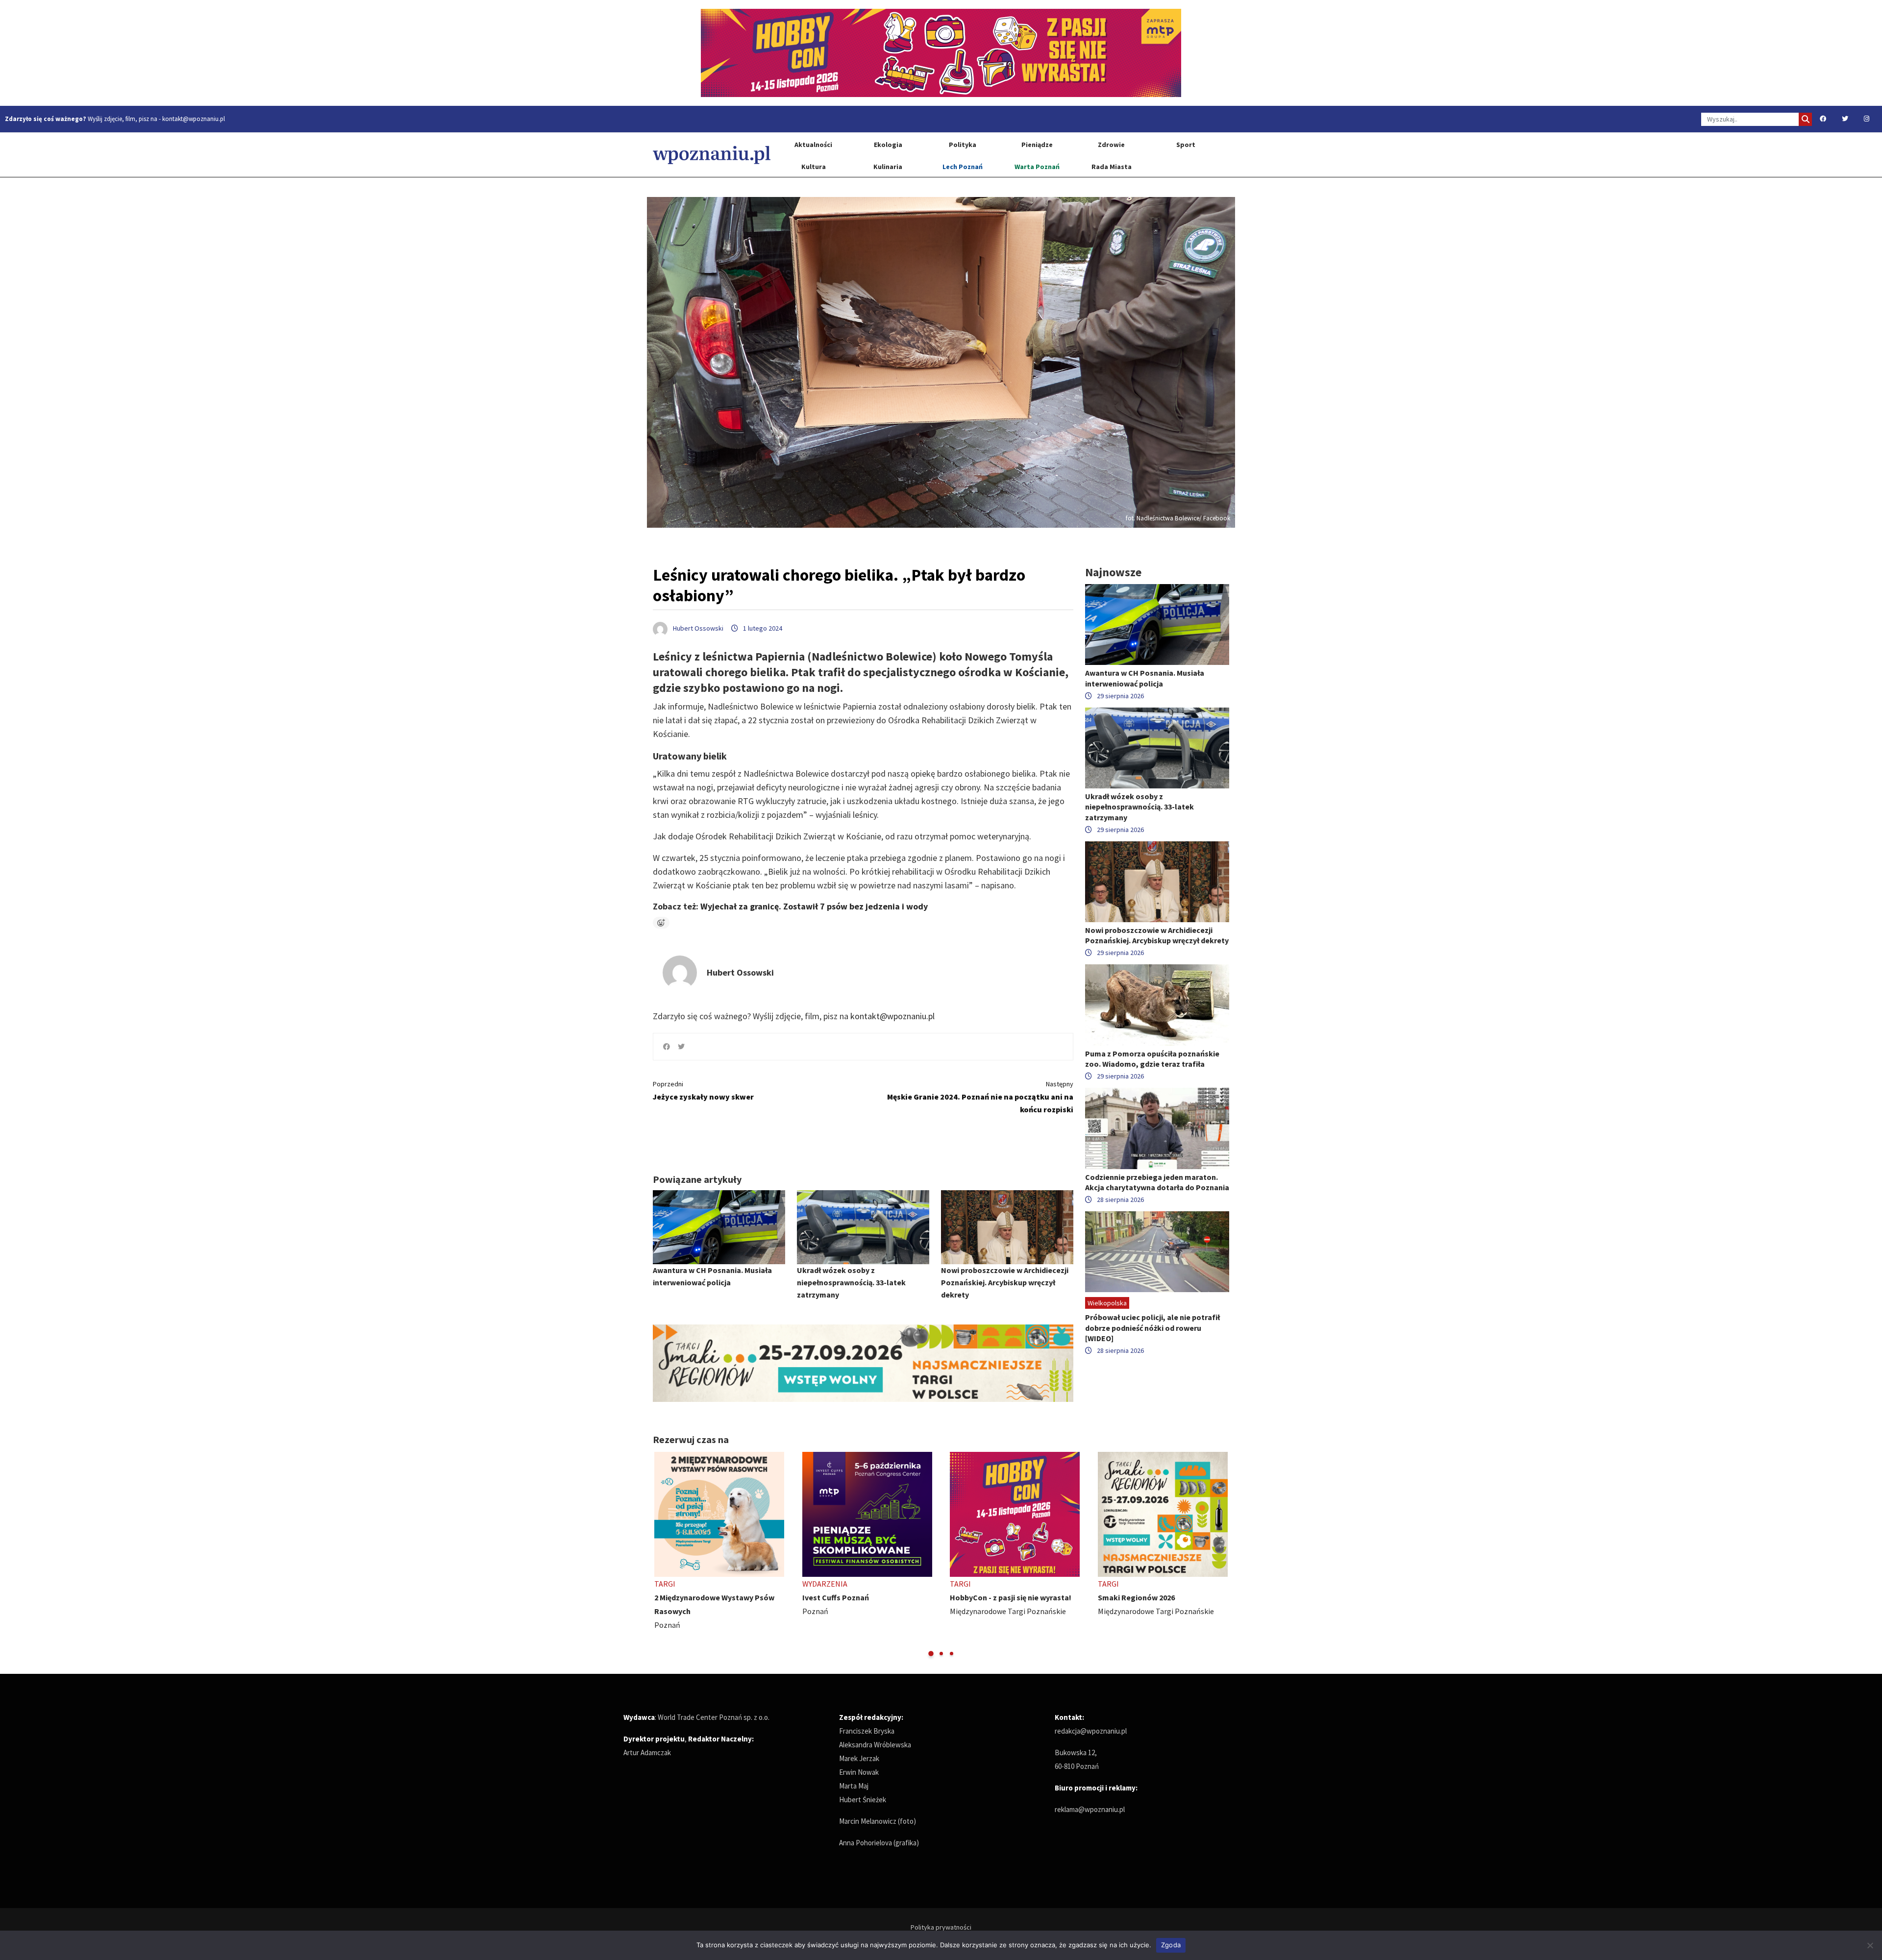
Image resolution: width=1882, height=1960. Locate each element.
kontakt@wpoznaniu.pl (194, 119)
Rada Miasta (1112, 167)
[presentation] (661, 1555)
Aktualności (813, 145)
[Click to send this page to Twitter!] (681, 1047)
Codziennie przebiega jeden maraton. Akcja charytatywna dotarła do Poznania (1157, 1182)
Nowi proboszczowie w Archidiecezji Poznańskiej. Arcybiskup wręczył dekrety (1005, 1282)
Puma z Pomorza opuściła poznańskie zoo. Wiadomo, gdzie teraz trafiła (1152, 1059)
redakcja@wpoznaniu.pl (1091, 1731)
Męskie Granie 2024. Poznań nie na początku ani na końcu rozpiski (980, 1097)
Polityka (963, 145)
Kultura (814, 167)
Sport (1186, 145)
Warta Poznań (1037, 167)
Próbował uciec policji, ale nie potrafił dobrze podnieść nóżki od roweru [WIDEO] (1152, 1327)
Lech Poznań (963, 167)
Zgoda (1171, 1945)
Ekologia (888, 145)
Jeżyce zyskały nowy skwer (703, 1090)
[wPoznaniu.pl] (712, 155)
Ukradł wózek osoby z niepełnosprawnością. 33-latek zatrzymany (851, 1282)
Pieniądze (1037, 145)
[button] (931, 1654)
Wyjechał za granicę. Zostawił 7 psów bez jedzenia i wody (814, 906)
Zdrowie (1111, 145)
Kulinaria (888, 167)
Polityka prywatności (941, 1927)
